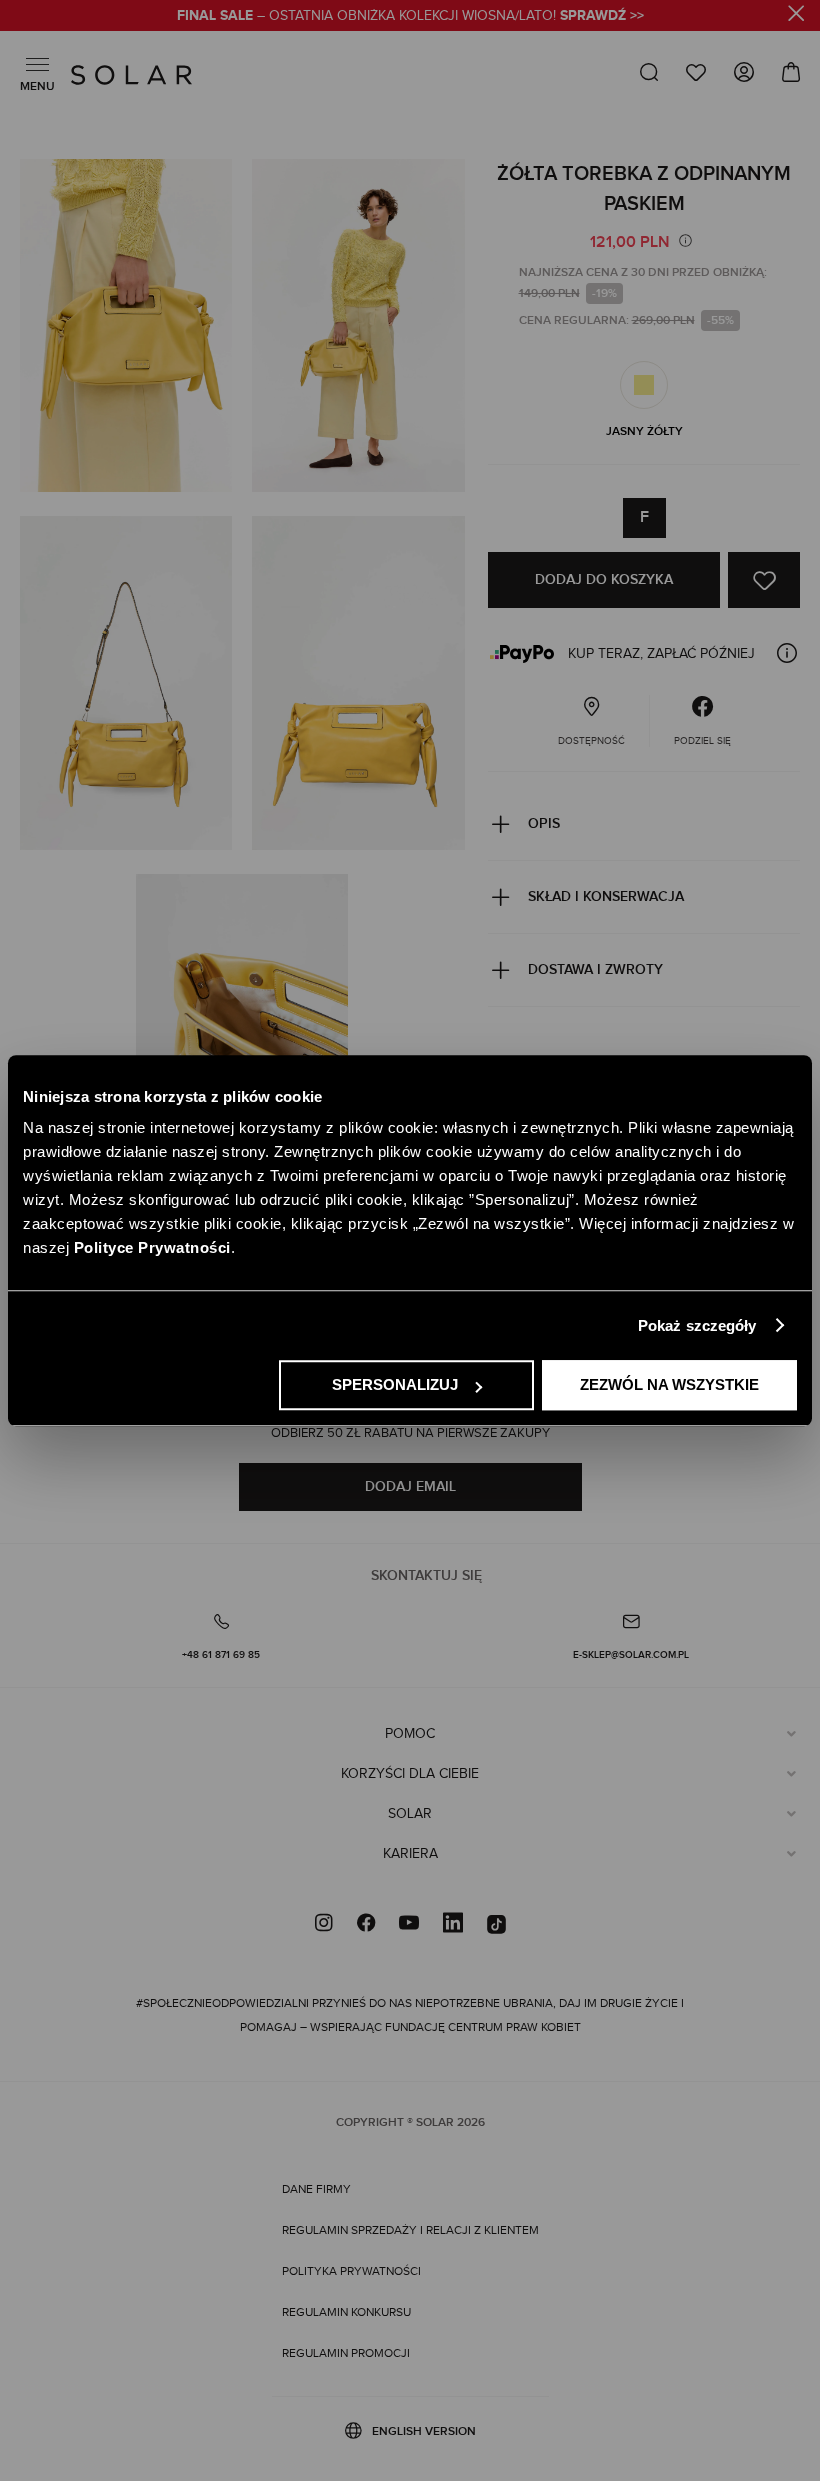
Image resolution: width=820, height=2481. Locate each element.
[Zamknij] (796, 16)
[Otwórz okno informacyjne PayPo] (787, 653)
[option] (644, 385)
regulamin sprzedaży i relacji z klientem (410, 2230)
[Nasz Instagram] (324, 1925)
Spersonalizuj (395, 1384)
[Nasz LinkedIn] (453, 1925)
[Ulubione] (696, 72)
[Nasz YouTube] (409, 1925)
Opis (544, 823)
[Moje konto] (744, 77)
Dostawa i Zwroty (595, 969)
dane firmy (316, 2189)
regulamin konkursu (346, 2312)
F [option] (644, 517)
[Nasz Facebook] (366, 1925)
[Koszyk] (784, 72)
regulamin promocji (346, 2353)
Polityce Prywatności (152, 1247)
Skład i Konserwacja (606, 896)
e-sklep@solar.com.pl (631, 1655)
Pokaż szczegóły (697, 1325)
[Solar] (131, 75)
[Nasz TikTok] (496, 1925)
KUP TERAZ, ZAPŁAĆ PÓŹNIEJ (661, 654)
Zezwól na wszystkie (669, 1384)
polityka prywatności (351, 2271)
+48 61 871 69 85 (221, 1655)
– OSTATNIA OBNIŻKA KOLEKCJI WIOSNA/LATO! (410, 16)
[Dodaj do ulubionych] (764, 580)
